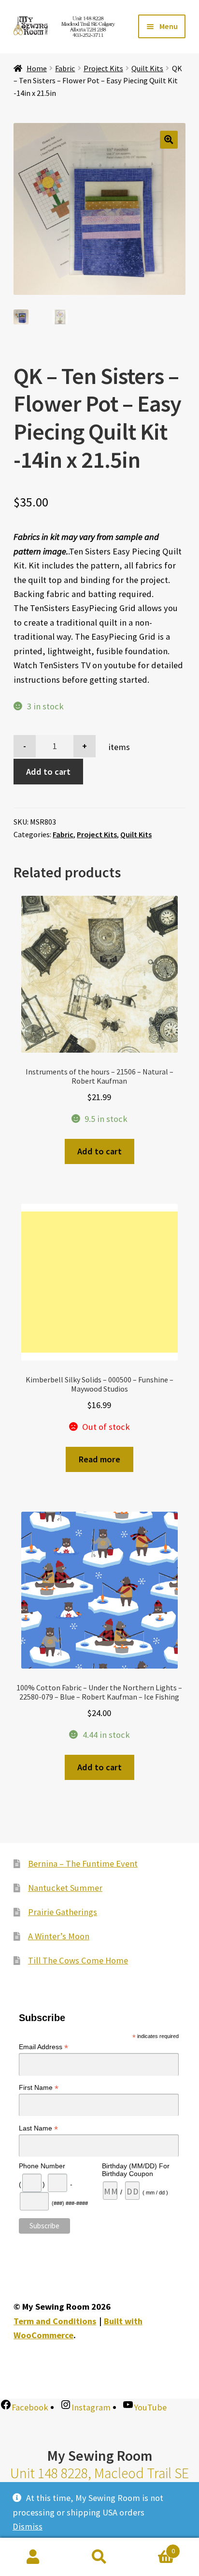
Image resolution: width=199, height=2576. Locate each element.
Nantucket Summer (65, 1888)
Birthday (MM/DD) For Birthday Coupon (136, 2170)
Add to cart (48, 772)
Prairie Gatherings (63, 1912)
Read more (99, 1459)
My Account (33, 2557)
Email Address (43, 2047)
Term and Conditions (55, 2321)
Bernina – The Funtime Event (83, 1863)
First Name (39, 2088)
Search (99, 2557)
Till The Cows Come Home (78, 1960)
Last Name (38, 2128)
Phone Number (42, 2166)
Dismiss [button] (28, 2526)
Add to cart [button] (99, 1151)
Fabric (65, 68)
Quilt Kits (147, 68)
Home (37, 68)
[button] (169, 140)
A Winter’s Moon (59, 1936)
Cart (154, 2547)
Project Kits (103, 68)
